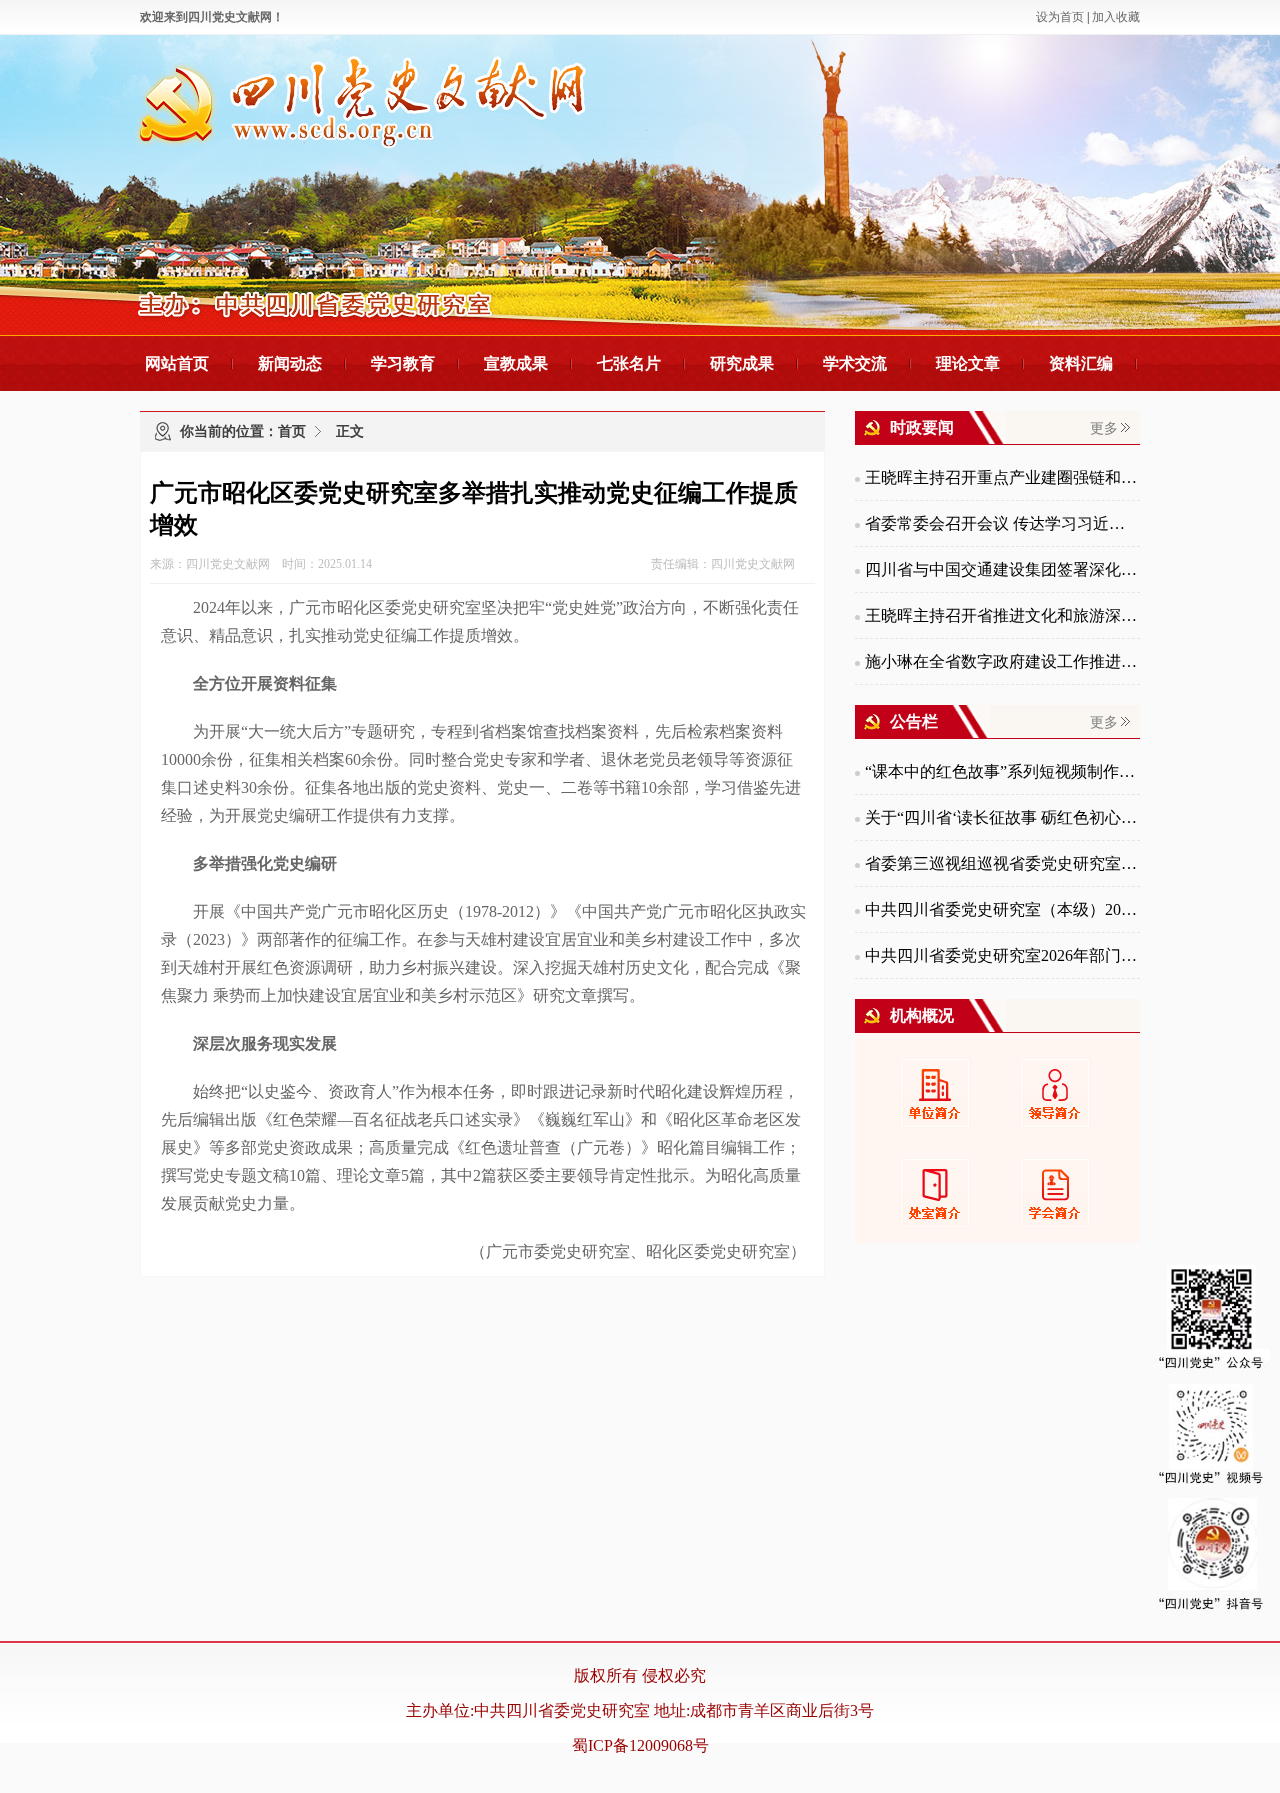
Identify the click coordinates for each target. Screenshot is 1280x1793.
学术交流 (855, 363)
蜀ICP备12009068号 (640, 1745)
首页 (292, 431)
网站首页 (177, 363)
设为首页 (1060, 17)
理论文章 (968, 363)
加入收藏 (1116, 17)
